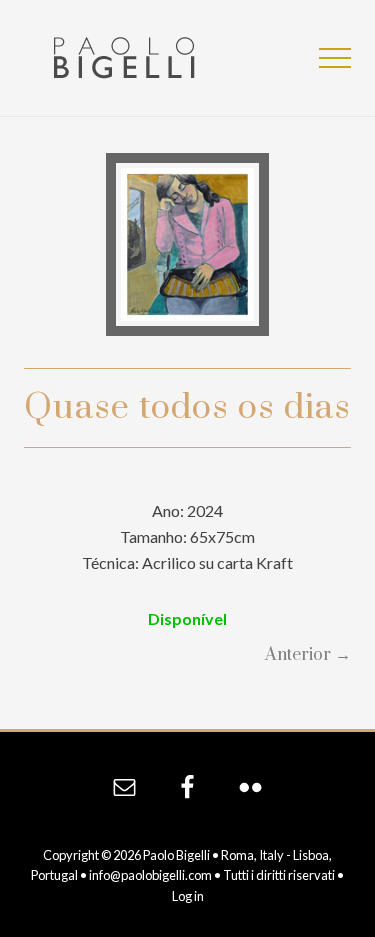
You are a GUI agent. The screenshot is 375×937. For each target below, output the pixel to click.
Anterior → (308, 655)
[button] (335, 58)
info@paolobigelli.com (150, 875)
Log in (188, 896)
